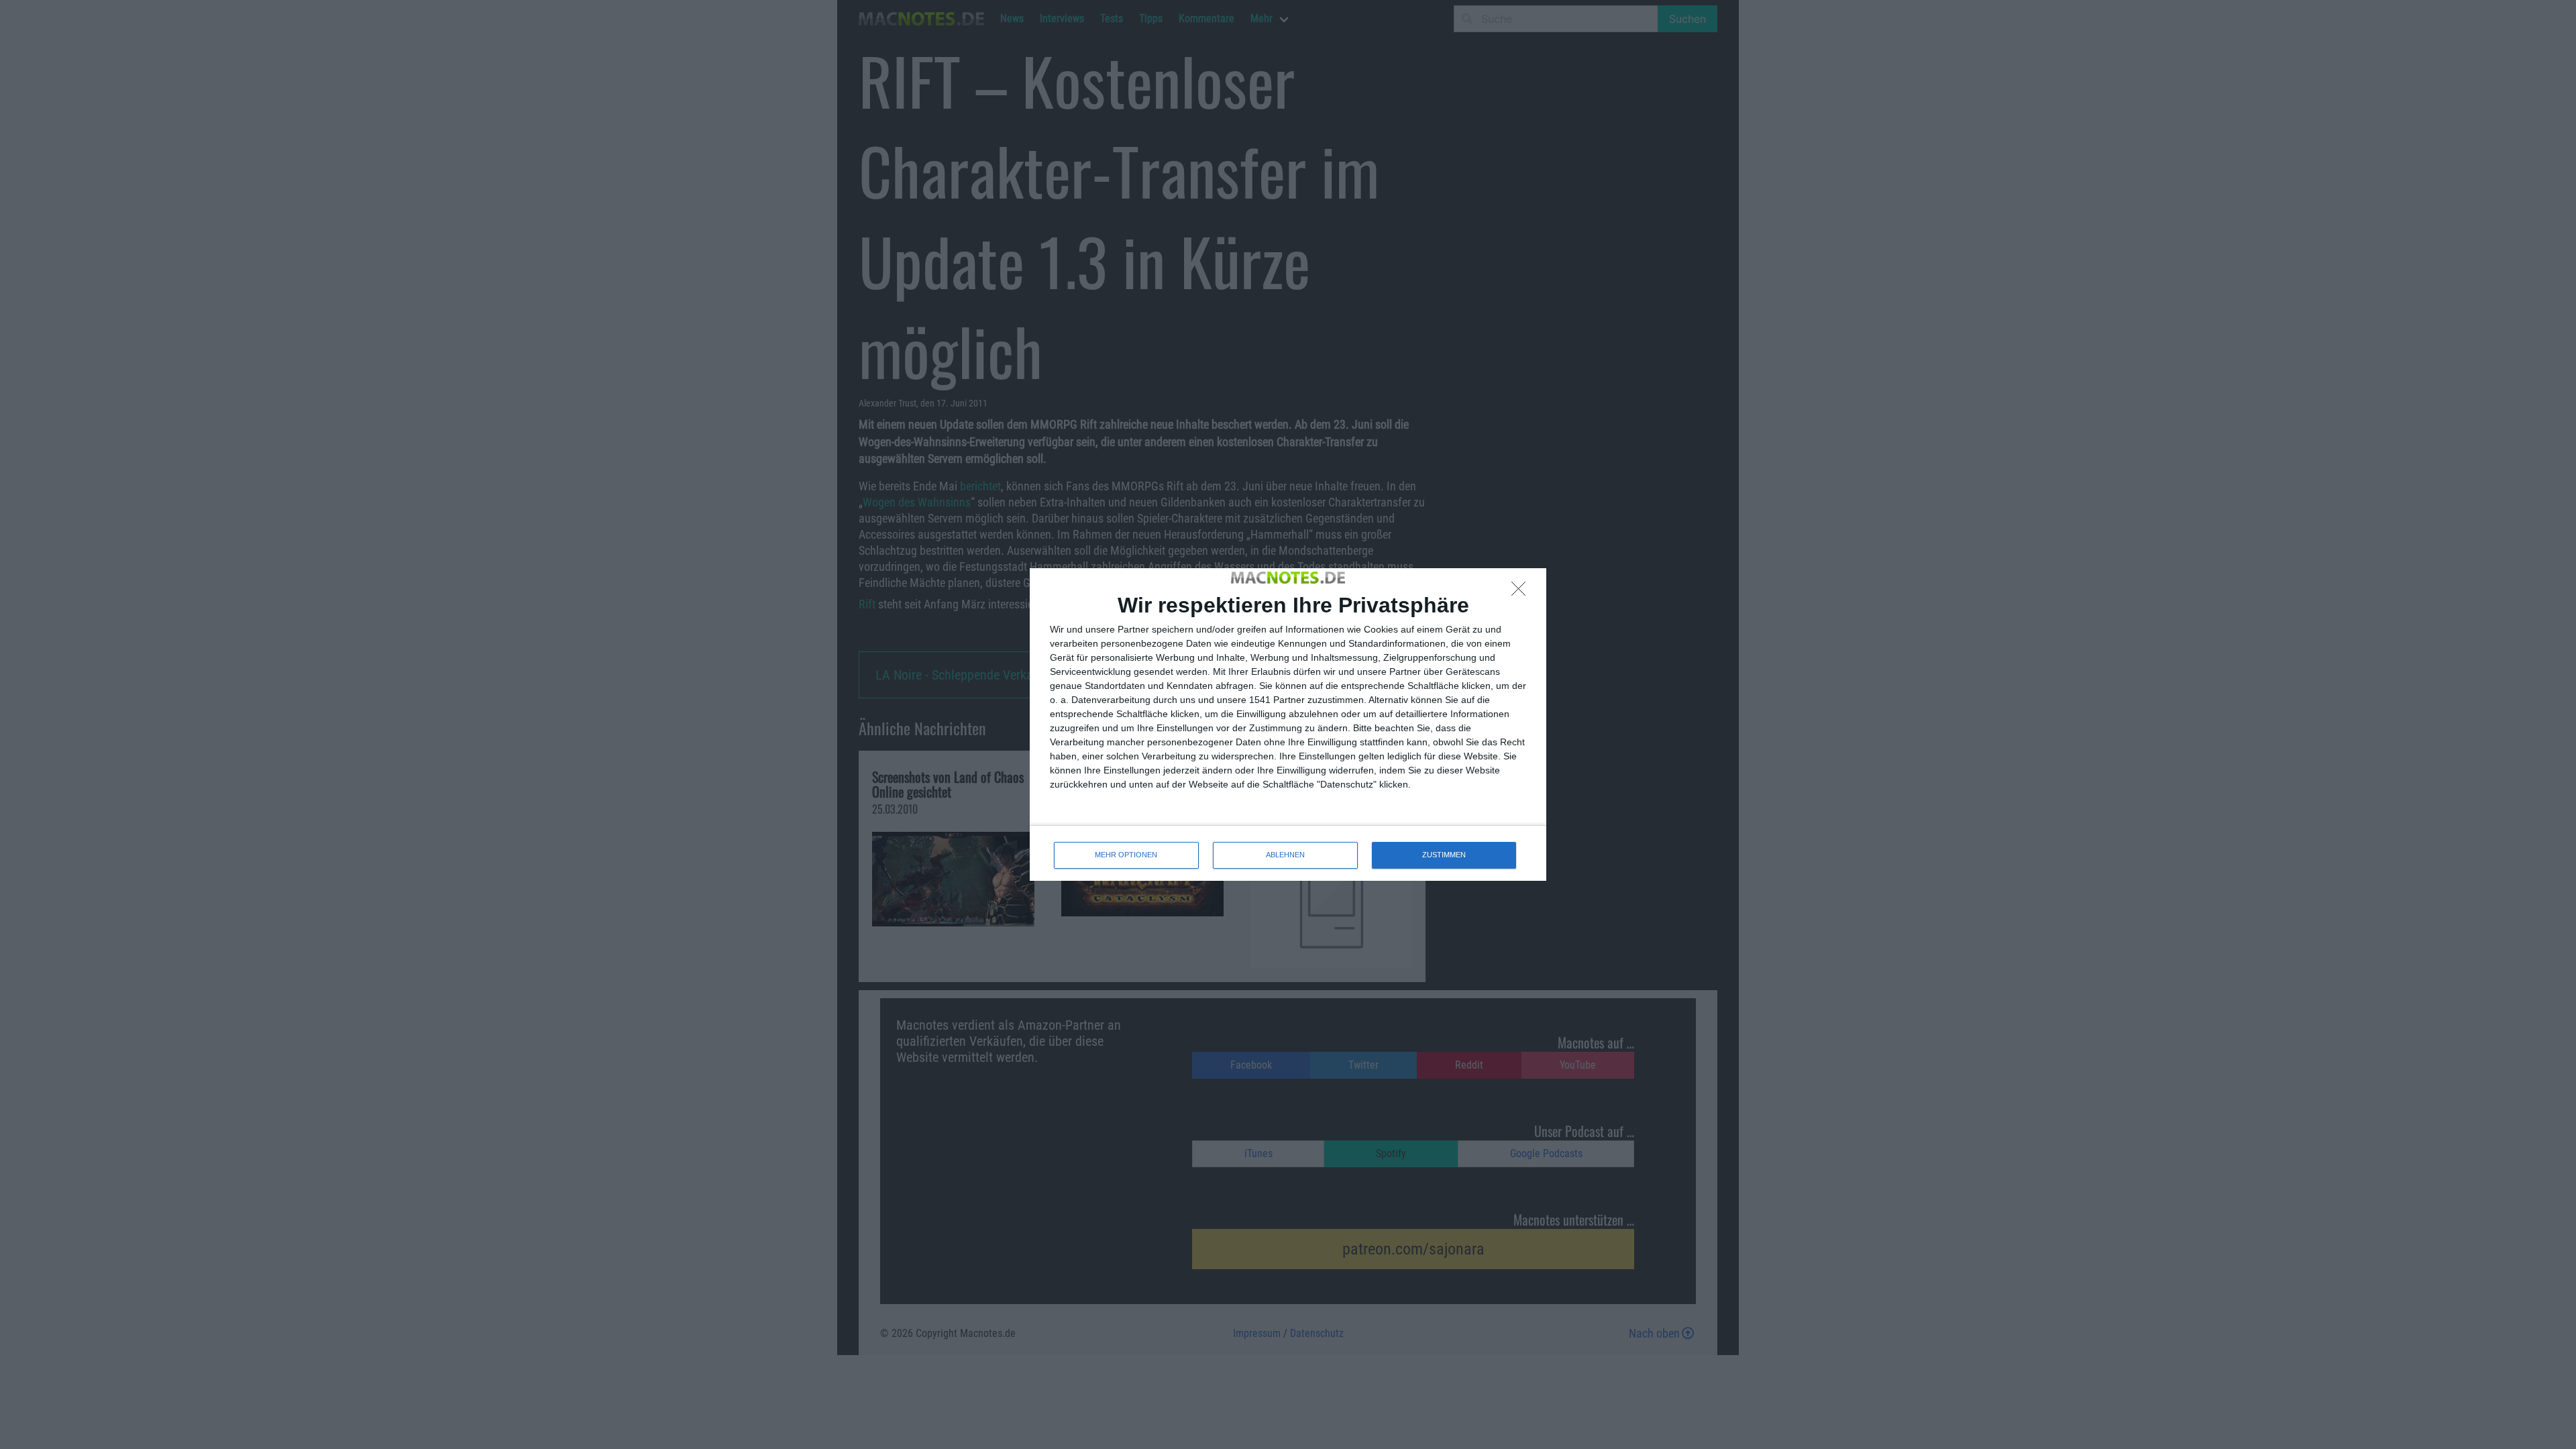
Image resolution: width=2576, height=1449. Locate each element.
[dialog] (1288, 724)
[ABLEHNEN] (1522, 592)
